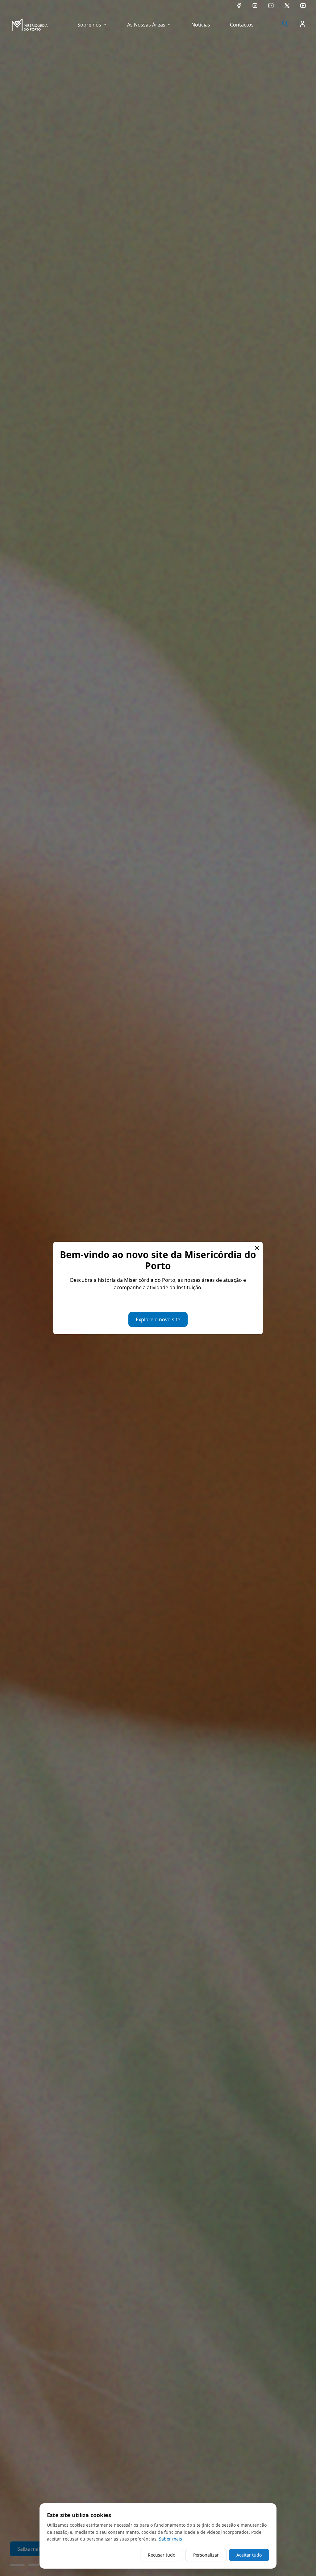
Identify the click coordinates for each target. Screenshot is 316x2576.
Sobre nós (89, 25)
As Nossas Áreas (146, 25)
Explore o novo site (158, 1319)
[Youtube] (303, 6)
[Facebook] (239, 6)
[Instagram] (255, 6)
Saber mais (170, 2539)
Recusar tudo (162, 2555)
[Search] (285, 24)
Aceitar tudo (249, 2555)
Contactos (242, 25)
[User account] (302, 24)
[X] (287, 6)
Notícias (201, 25)
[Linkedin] (271, 6)
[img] (30, 25)
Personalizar (206, 2555)
